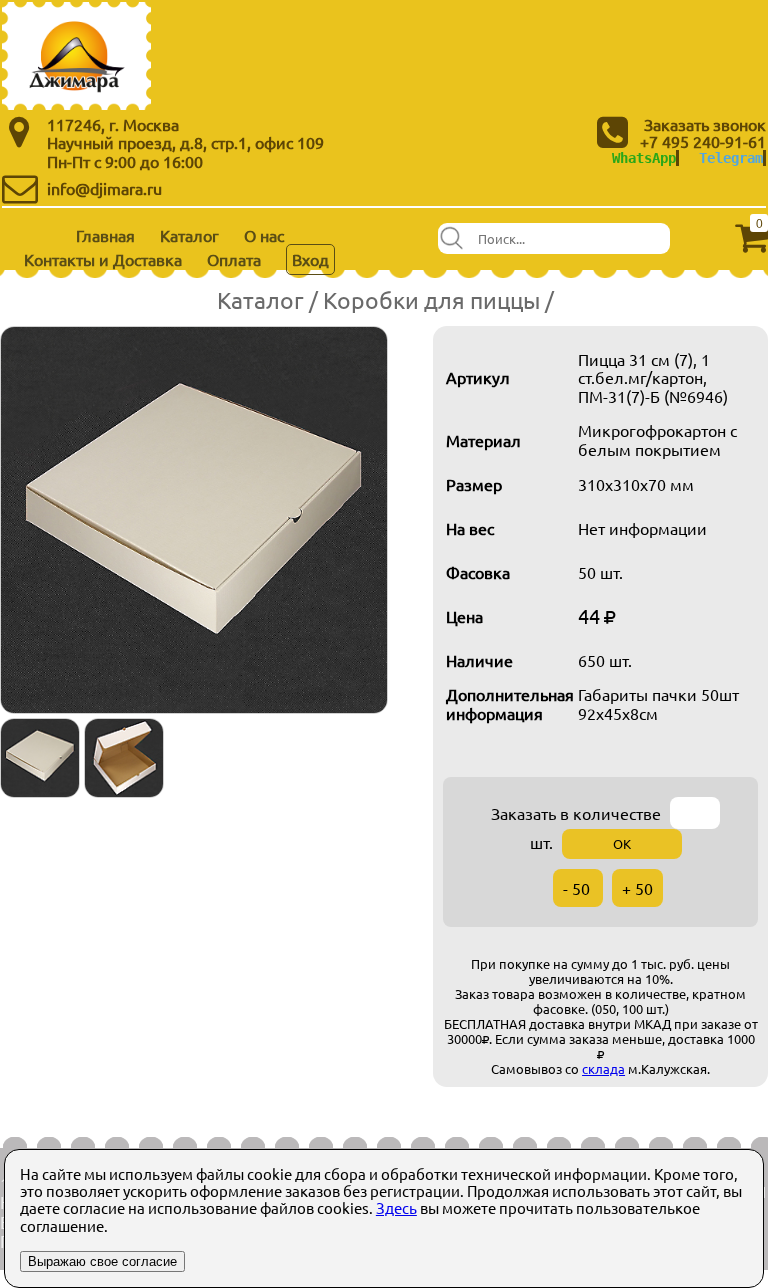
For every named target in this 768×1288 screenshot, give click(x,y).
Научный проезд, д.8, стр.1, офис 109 (185, 142)
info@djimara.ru (104, 188)
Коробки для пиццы (431, 299)
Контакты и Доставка (103, 259)
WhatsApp (644, 158)
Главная (105, 235)
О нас (264, 235)
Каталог (189, 235)
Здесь (396, 1207)
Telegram (731, 158)
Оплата (234, 259)
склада (603, 1068)
